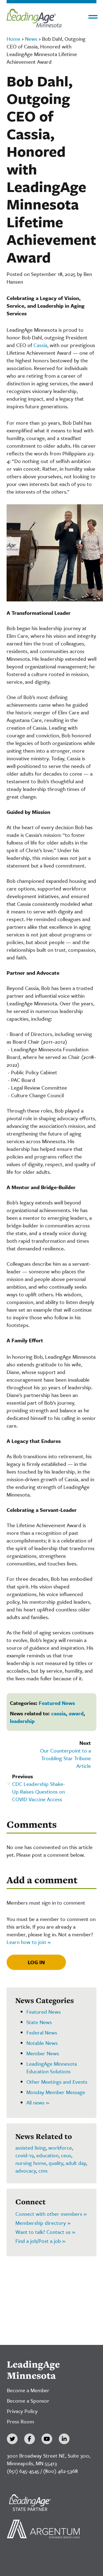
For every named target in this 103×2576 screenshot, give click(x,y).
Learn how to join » (29, 1942)
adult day (76, 2163)
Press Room (20, 2421)
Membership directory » (43, 2223)
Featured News (57, 1703)
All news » (38, 2102)
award (76, 1713)
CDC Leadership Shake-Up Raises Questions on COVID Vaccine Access (38, 1791)
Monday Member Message (56, 2092)
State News (39, 2022)
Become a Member (28, 2390)
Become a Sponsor (28, 2401)
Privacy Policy (22, 2411)
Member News (43, 2053)
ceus (66, 2155)
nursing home (31, 2163)
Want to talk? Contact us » (45, 2232)
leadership (22, 1721)
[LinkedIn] (64, 2439)
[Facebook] (30, 2439)
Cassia (40, 345)
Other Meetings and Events (57, 2082)
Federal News (42, 2032)
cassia (58, 1713)
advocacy (26, 2171)
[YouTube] (47, 2439)
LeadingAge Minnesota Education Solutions (52, 2067)
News (31, 39)
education (47, 2155)
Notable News (42, 2043)
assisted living (31, 2148)
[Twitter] (12, 2439)
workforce (60, 2148)
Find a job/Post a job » (40, 2241)
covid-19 (25, 2155)
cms (43, 2171)
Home (13, 39)
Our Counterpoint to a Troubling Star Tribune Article (66, 1758)
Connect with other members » (51, 2214)
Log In (36, 1962)
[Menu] (93, 17)
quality (56, 2163)
